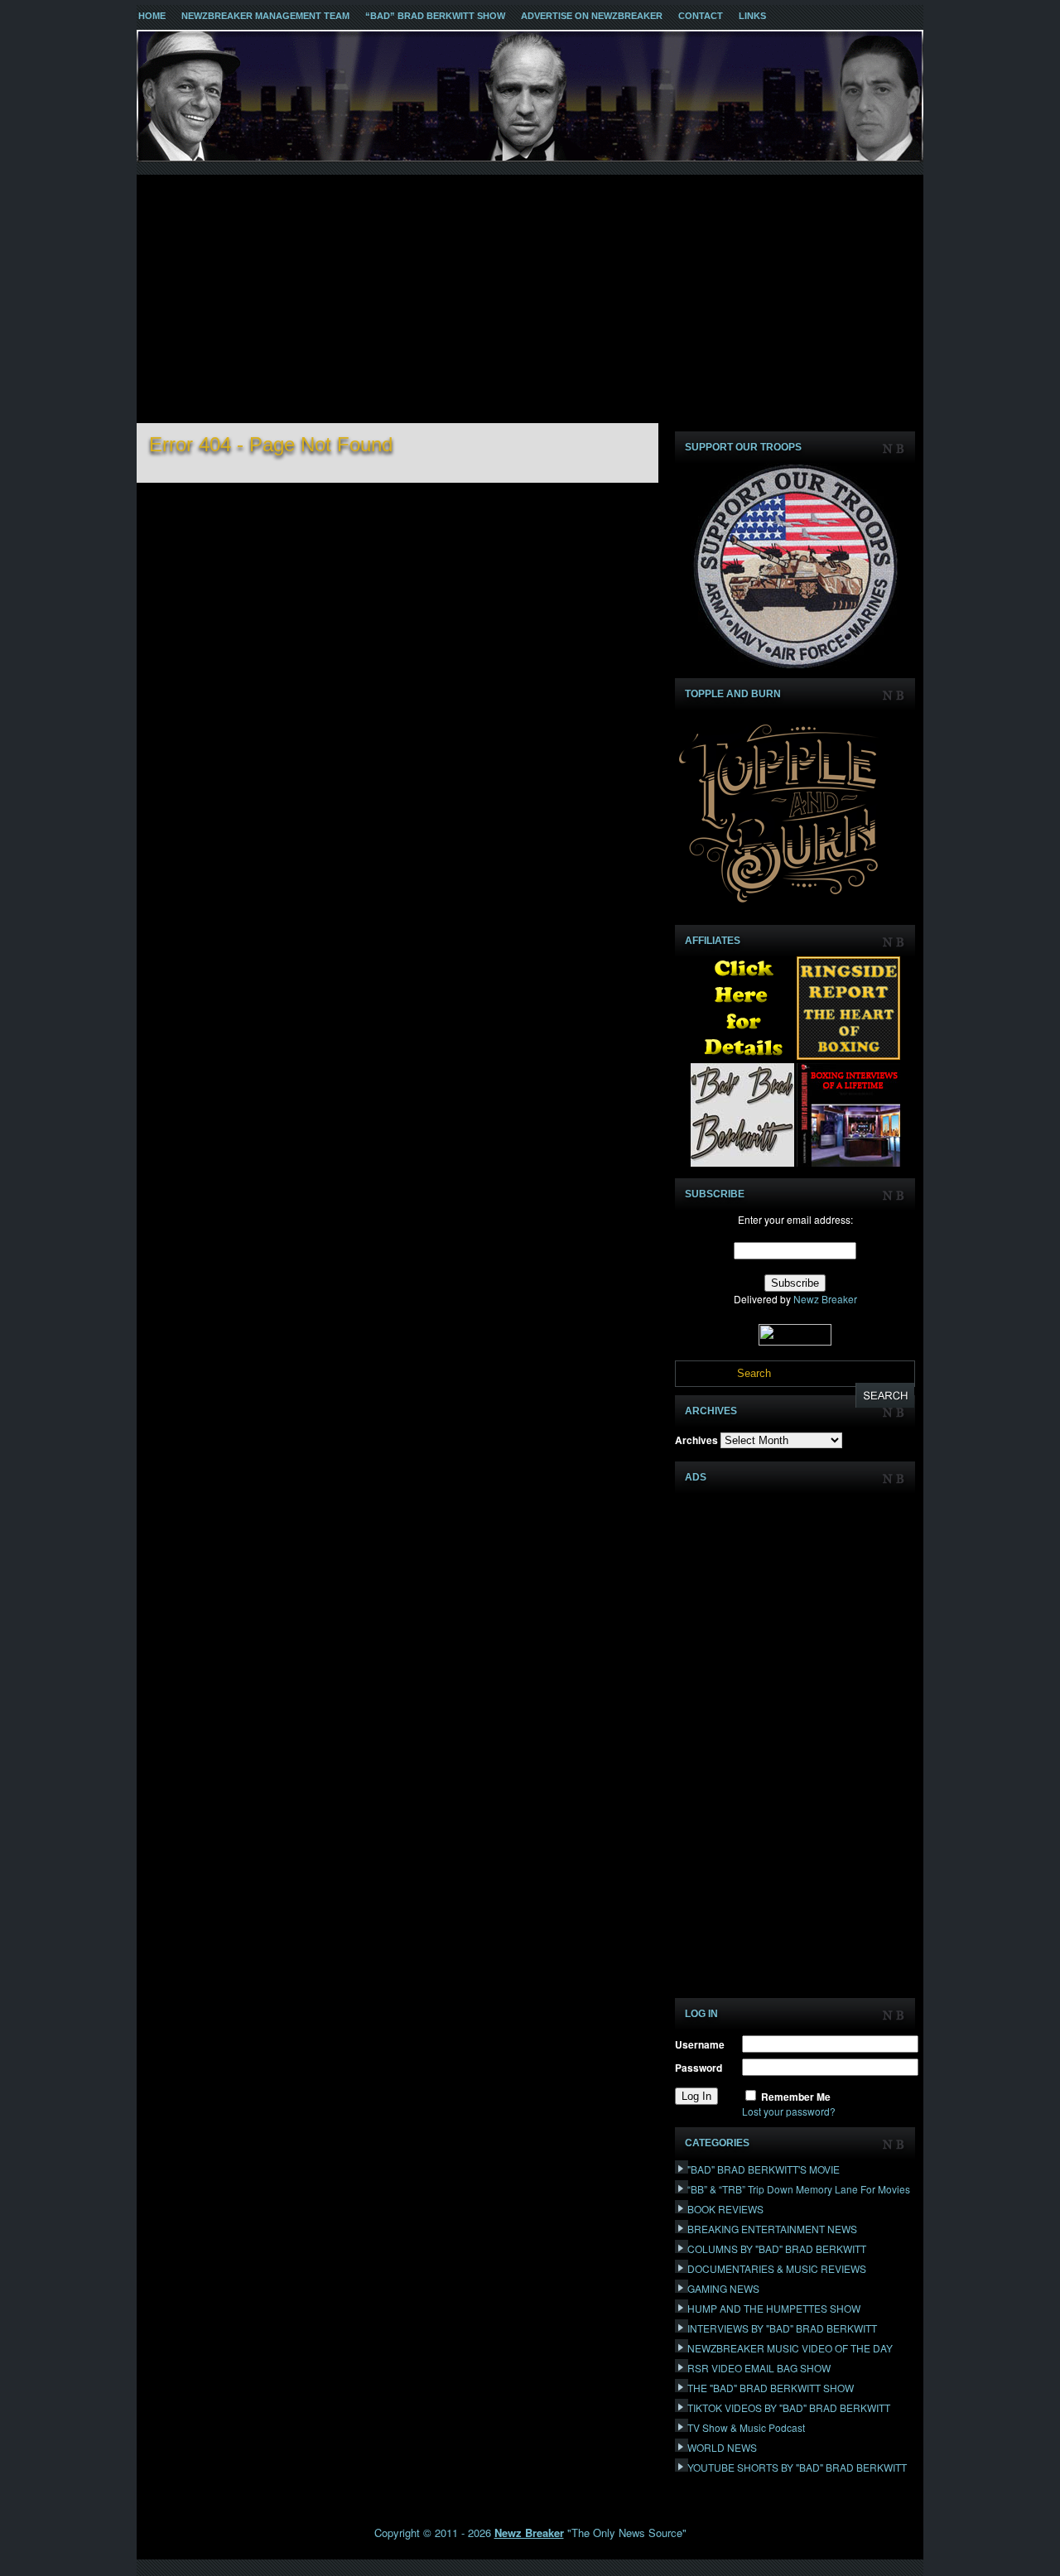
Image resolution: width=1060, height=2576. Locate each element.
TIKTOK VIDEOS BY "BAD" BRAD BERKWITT (789, 2407)
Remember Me (796, 2097)
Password (699, 2068)
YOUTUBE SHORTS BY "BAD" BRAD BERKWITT (797, 2467)
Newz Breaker (825, 1299)
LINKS (752, 16)
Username (700, 2044)
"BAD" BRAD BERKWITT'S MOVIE (764, 2169)
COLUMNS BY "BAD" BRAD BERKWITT (777, 2249)
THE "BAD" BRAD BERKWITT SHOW (771, 2388)
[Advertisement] (530, 299)
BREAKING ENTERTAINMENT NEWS (772, 2229)
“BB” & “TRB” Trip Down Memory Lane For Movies (799, 2189)
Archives (696, 1440)
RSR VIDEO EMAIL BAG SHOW (759, 2368)
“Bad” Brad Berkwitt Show (435, 16)
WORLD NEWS (722, 2447)
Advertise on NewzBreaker (592, 16)
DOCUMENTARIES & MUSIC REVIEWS (777, 2268)
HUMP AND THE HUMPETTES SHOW (774, 2308)
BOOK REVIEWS (725, 2209)
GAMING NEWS (723, 2288)
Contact (701, 16)
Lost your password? (789, 2111)
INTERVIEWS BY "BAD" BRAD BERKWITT (782, 2328)
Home (152, 16)
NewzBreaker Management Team (265, 16)
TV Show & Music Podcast (746, 2427)
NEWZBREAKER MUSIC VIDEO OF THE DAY (790, 2348)
